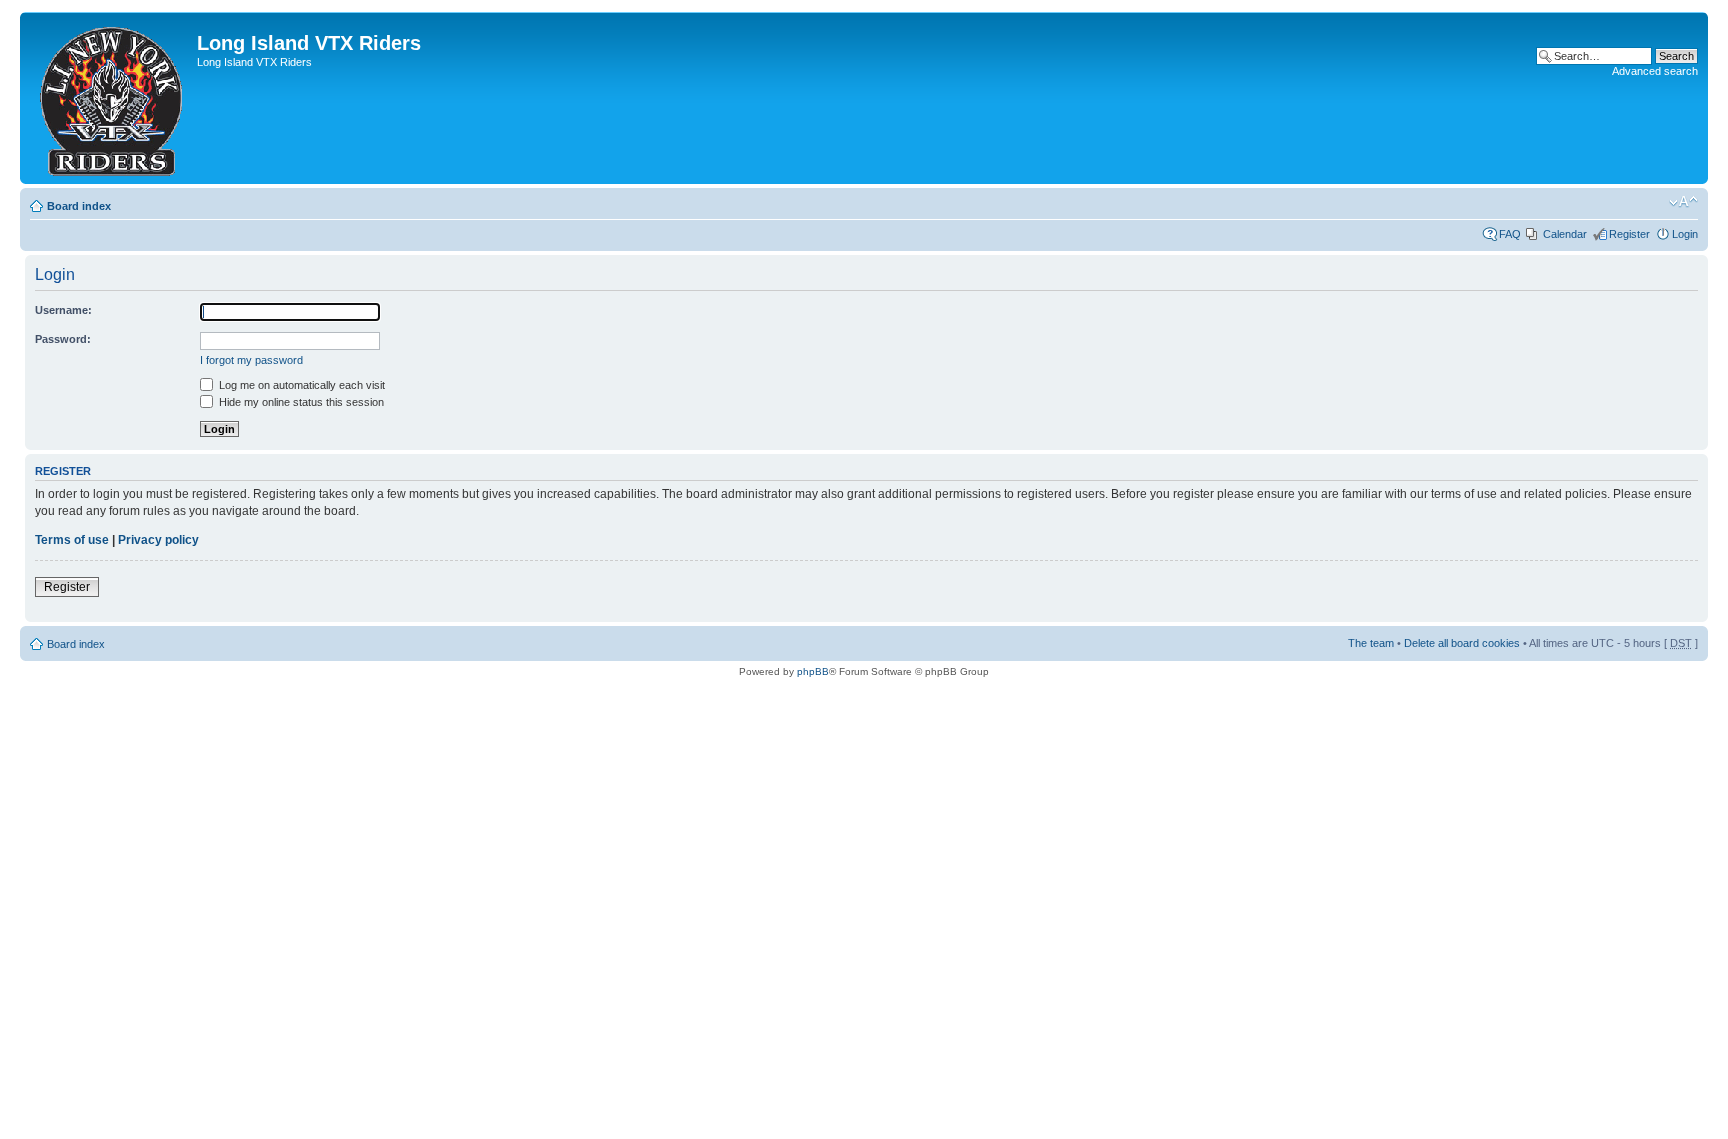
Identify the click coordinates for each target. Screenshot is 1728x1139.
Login (1685, 234)
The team (1371, 643)
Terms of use (72, 540)
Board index (79, 206)
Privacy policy (158, 540)
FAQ (1510, 234)
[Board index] (111, 98)
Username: (63, 310)
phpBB (813, 671)
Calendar (1565, 234)
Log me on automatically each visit (300, 385)
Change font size (1683, 202)
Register (1629, 234)
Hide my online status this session (300, 402)
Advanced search (1655, 71)
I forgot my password (251, 360)
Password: (63, 339)
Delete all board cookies (1462, 643)
